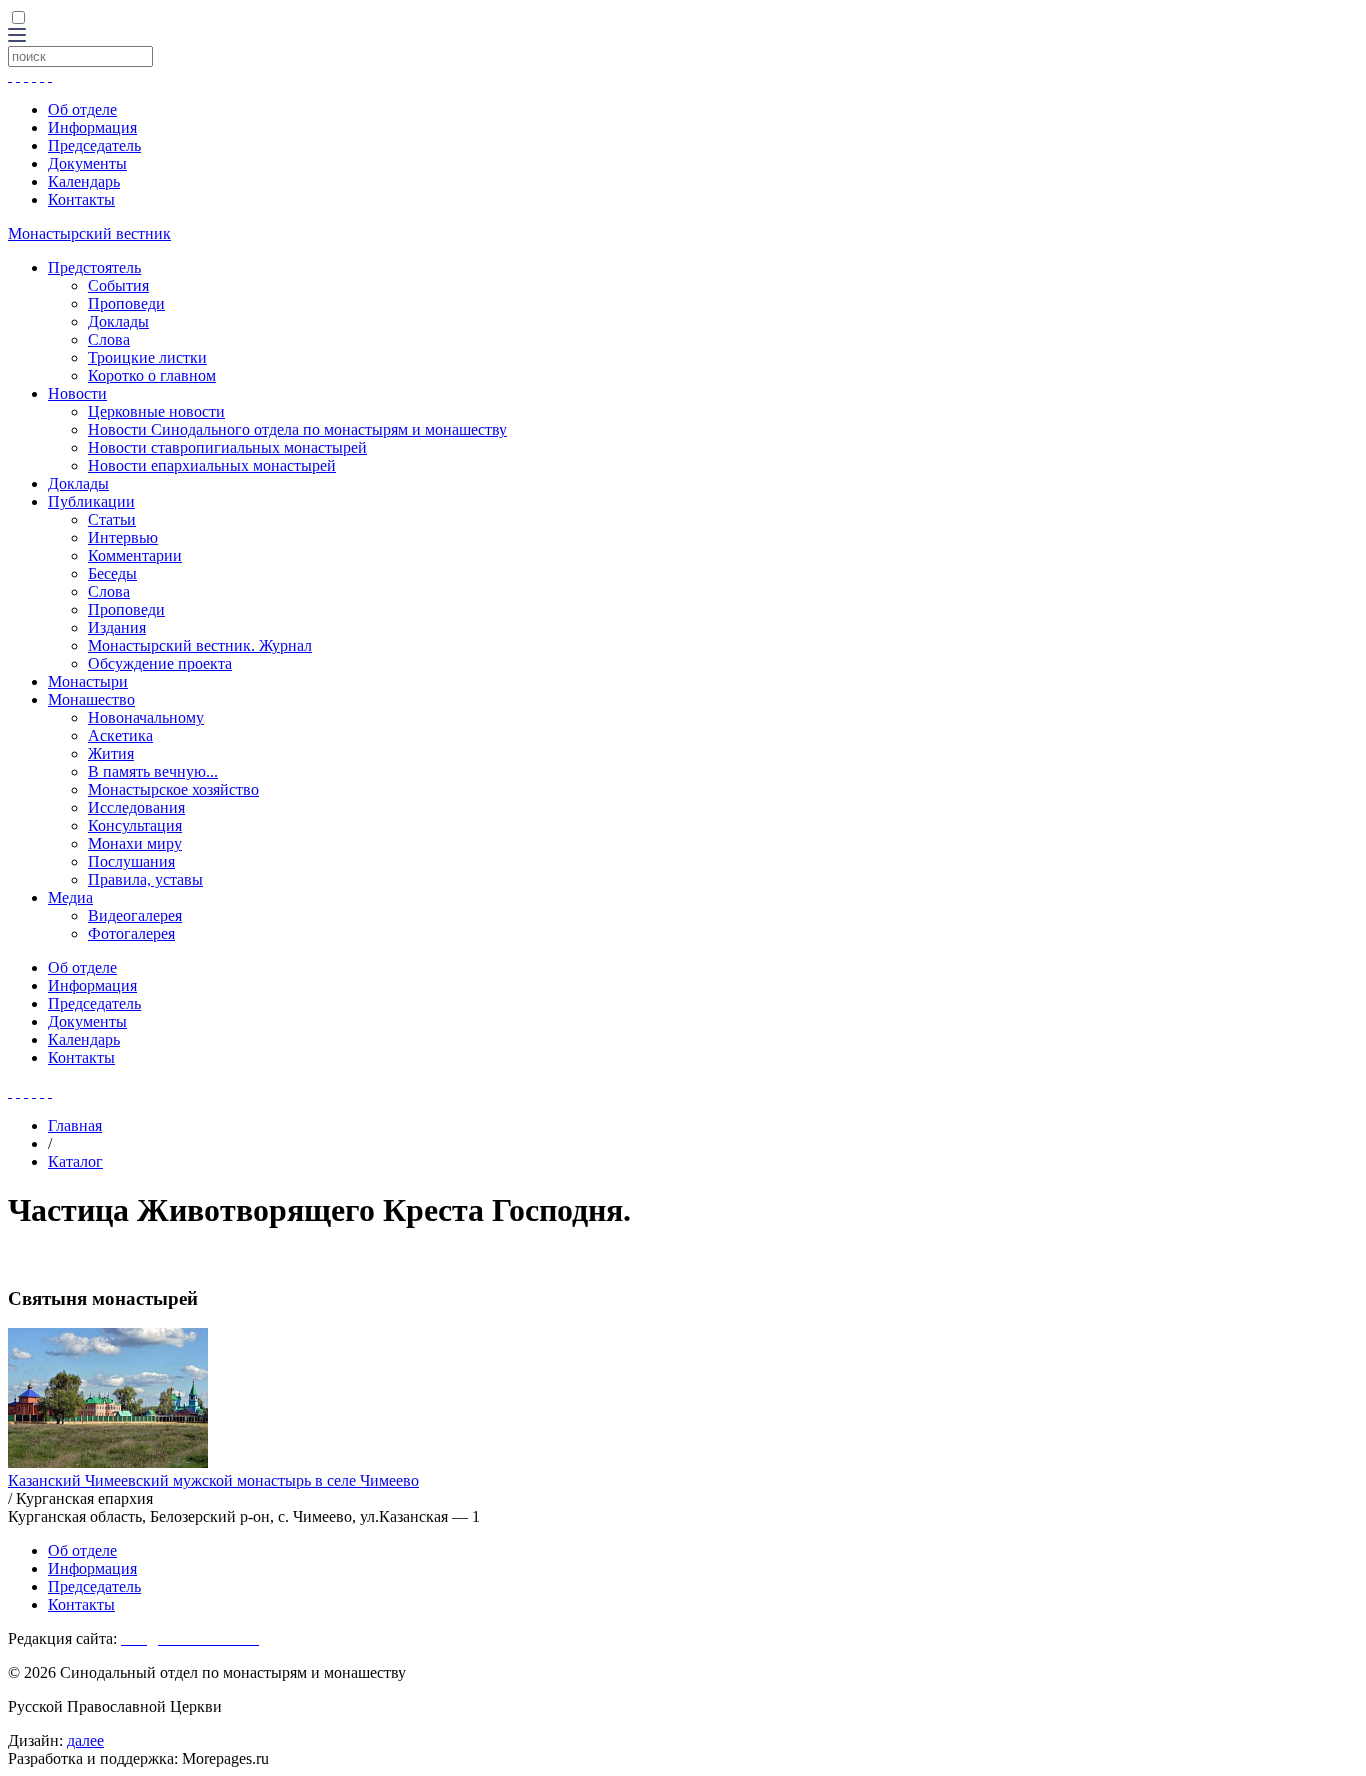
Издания (117, 627)
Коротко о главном (152, 375)
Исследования (136, 807)
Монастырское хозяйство (173, 789)
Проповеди (126, 303)
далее (85, 1740)
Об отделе (82, 109)
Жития (111, 753)
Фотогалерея (131, 933)
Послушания (131, 861)
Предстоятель (94, 267)
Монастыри (88, 681)
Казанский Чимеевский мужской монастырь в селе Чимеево (213, 1480)
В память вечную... (153, 771)
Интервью (123, 537)
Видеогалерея (135, 915)
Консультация (135, 825)
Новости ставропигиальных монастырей (227, 447)
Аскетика (120, 735)
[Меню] (17, 36)
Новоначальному (146, 717)
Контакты (81, 199)
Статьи (112, 519)
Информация (92, 127)
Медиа (70, 897)
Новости (77, 393)
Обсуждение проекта (160, 663)
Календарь (84, 181)
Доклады (118, 321)
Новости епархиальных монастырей (212, 465)
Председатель (94, 145)
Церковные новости (156, 411)
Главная (75, 1125)
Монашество (91, 699)
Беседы (112, 573)
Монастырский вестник (89, 233)
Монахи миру (135, 843)
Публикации (91, 501)
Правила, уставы (145, 879)
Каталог (75, 1161)
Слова (109, 339)
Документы (87, 163)
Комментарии (135, 555)
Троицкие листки (147, 357)
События (118, 285)
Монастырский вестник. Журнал (200, 645)
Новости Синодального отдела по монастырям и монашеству (297, 429)
